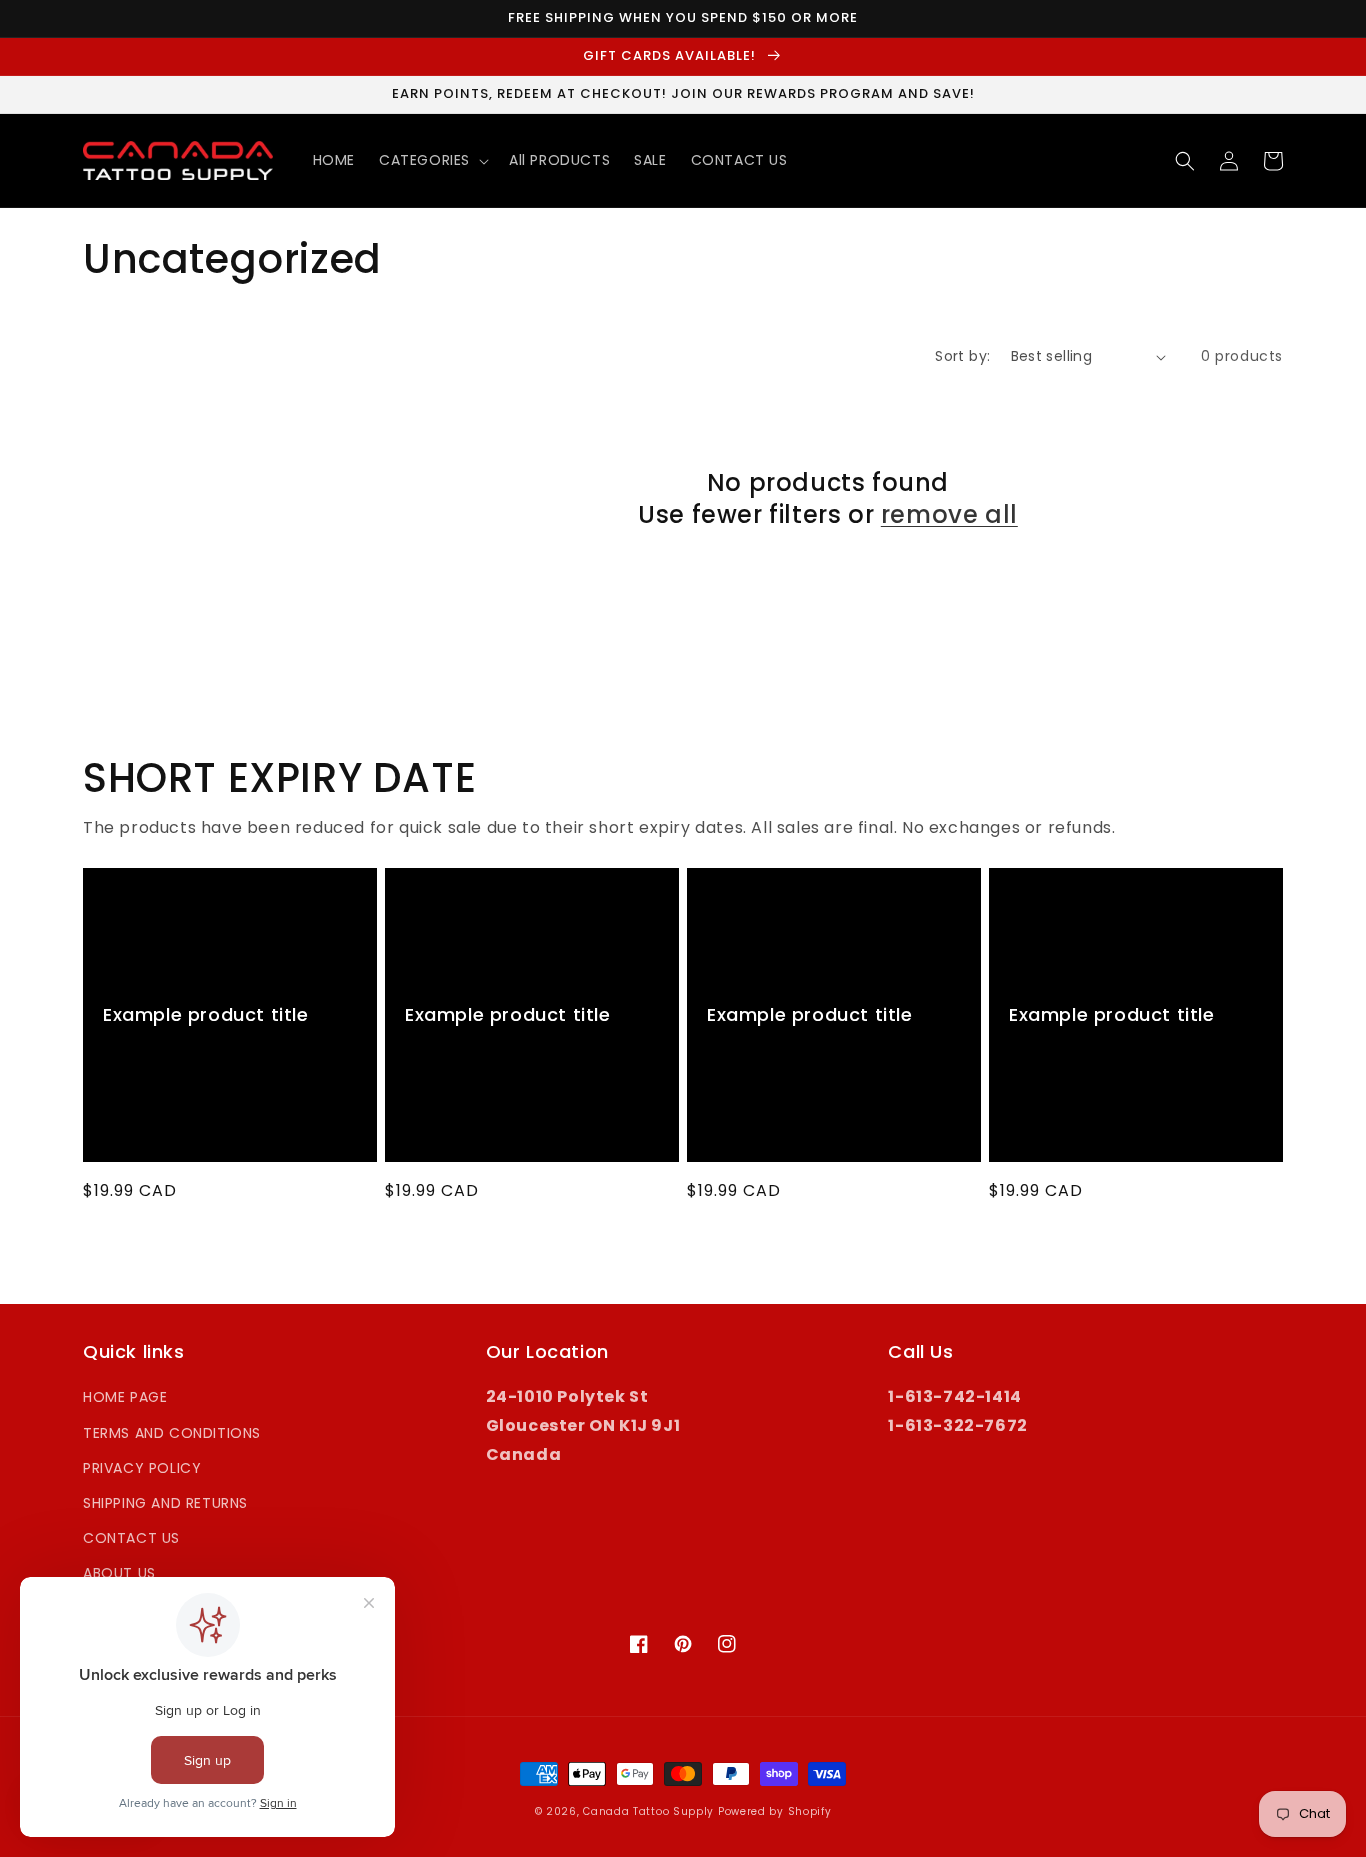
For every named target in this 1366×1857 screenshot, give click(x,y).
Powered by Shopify (775, 1811)
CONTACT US (131, 1538)
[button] (432, 160)
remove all (949, 514)
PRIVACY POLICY (142, 1468)
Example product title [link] (206, 1014)
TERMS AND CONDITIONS (172, 1433)
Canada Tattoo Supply (648, 1811)
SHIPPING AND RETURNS (165, 1503)
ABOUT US (119, 1573)
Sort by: (962, 356)
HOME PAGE (125, 1397)
